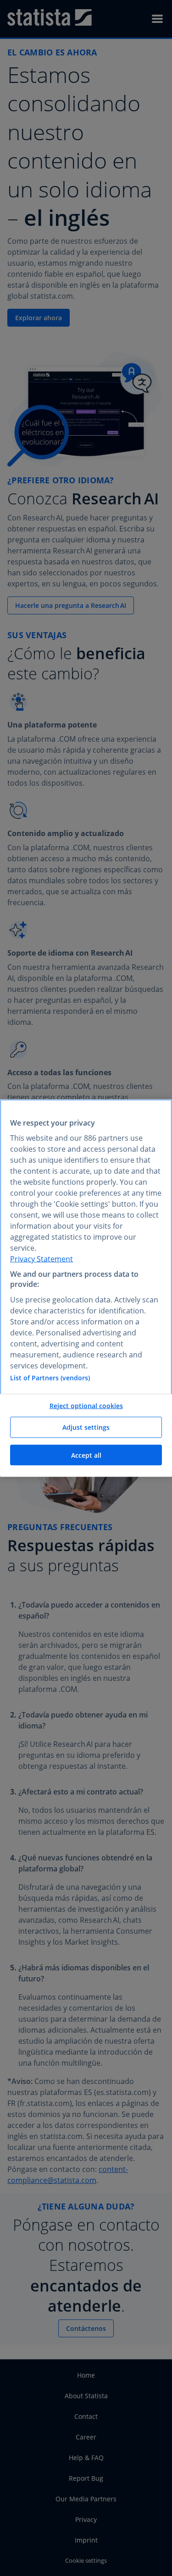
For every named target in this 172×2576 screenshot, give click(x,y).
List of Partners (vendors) (50, 1377)
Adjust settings (86, 1427)
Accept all (86, 1455)
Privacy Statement (42, 1258)
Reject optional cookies (86, 1405)
